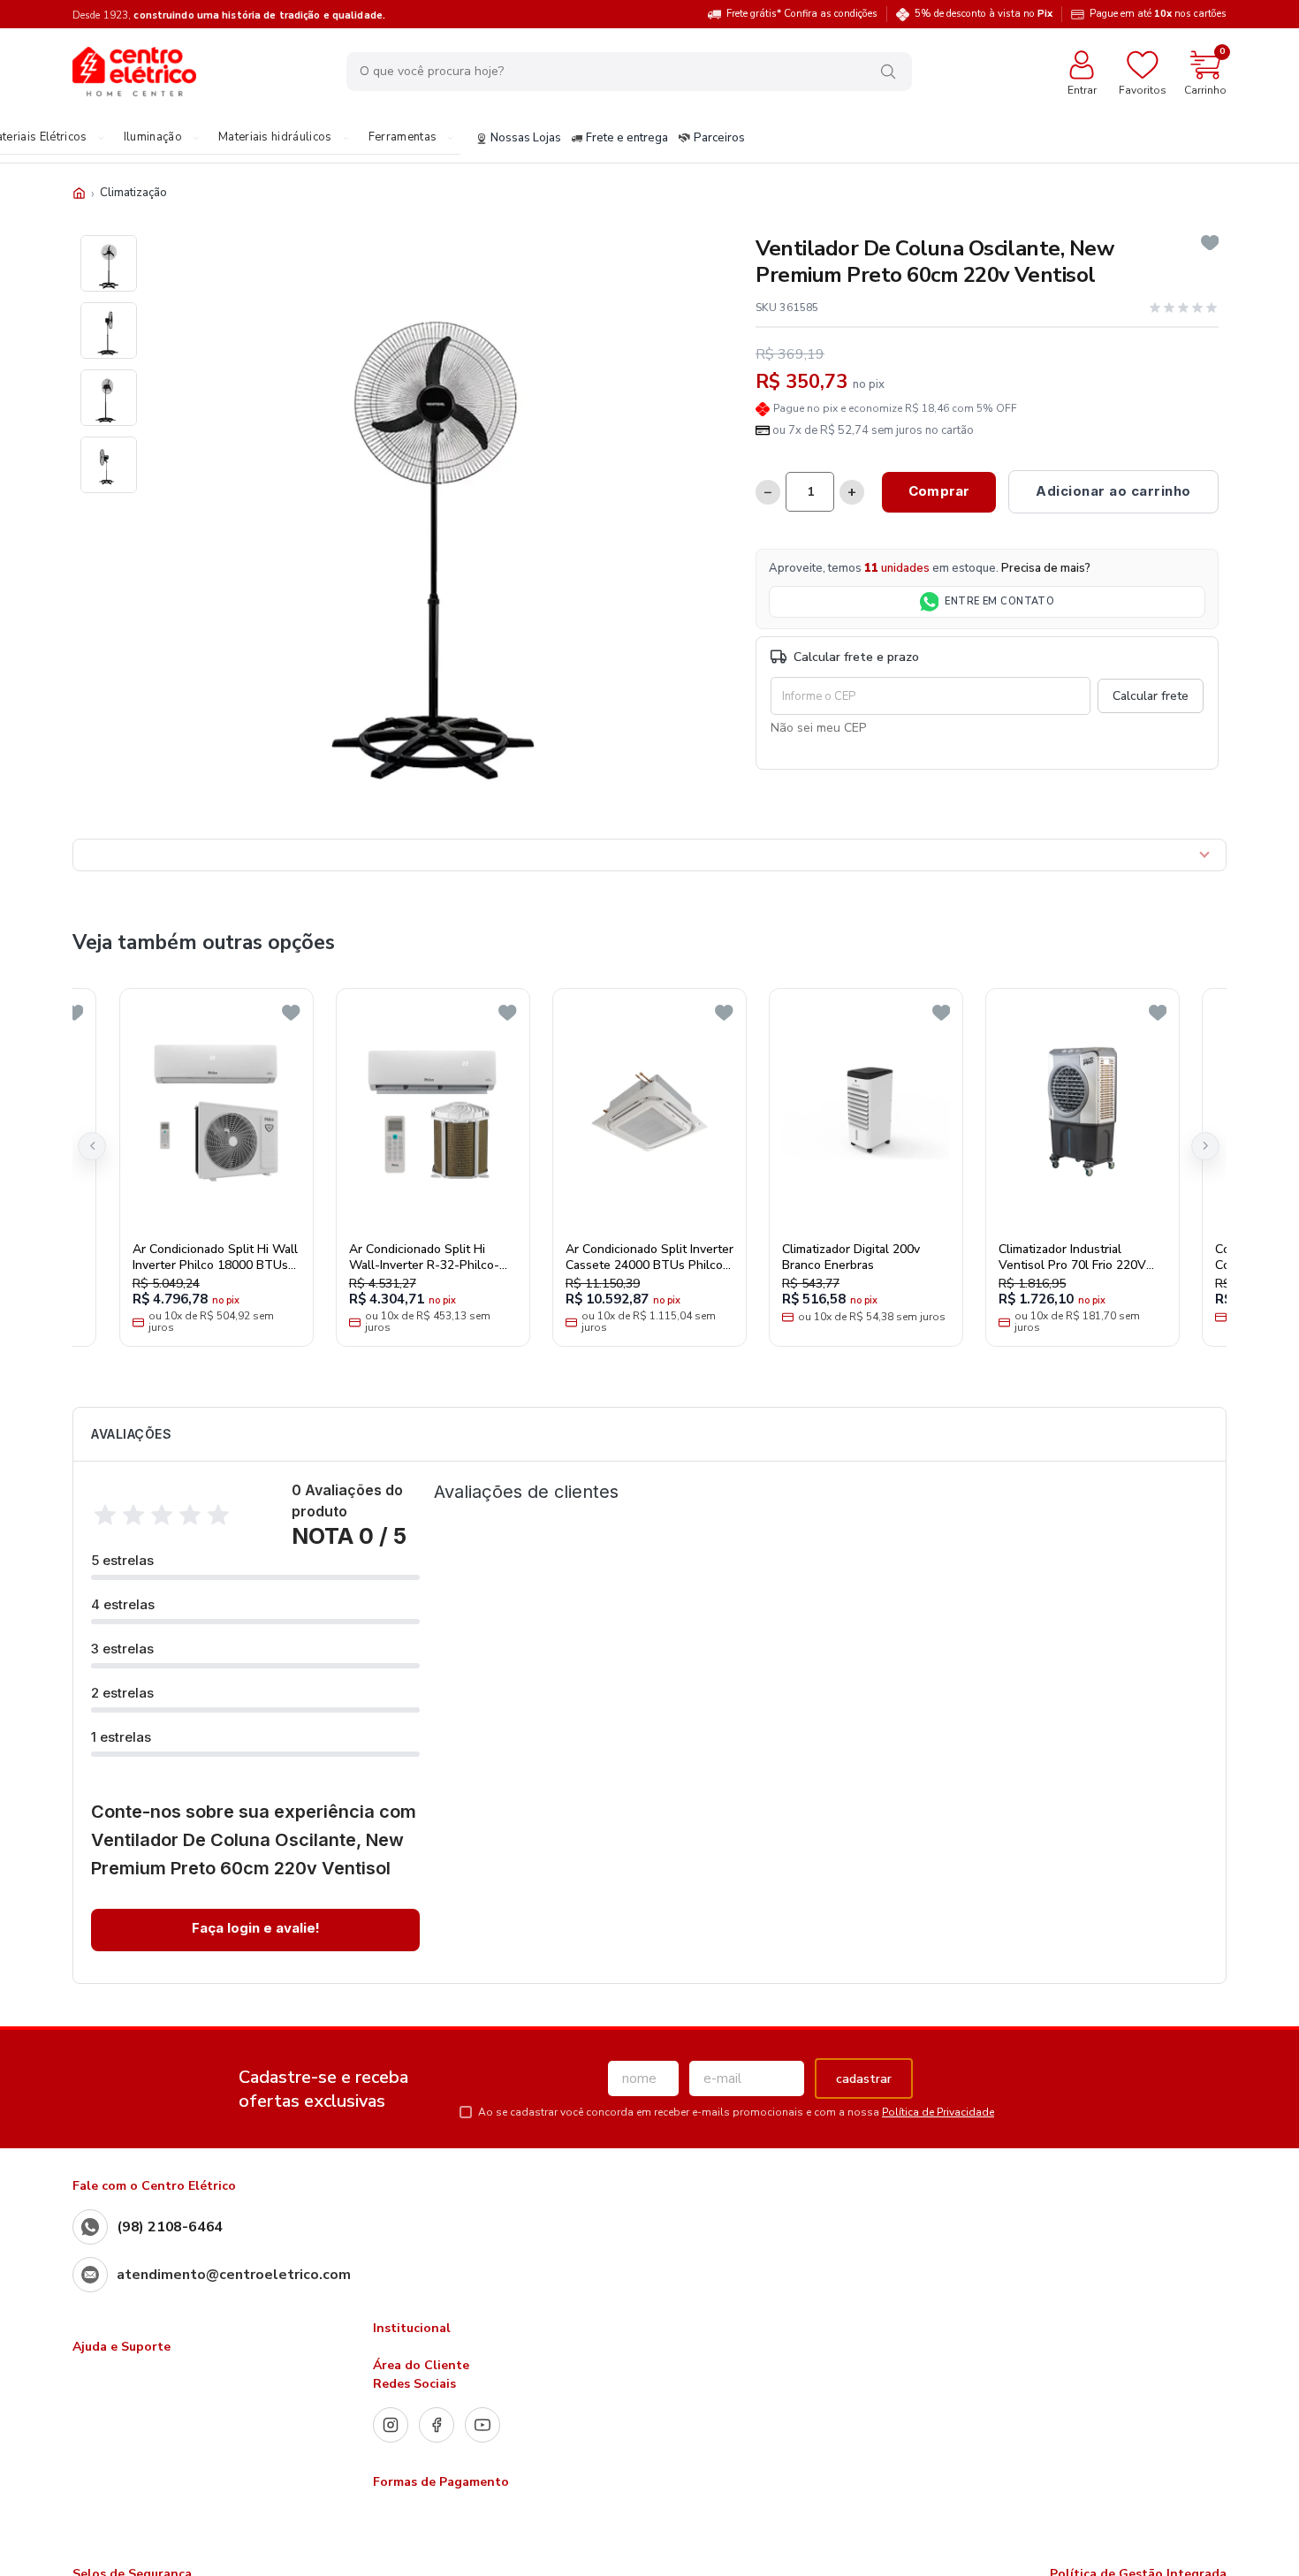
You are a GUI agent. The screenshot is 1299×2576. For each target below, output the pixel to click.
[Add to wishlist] (1210, 243)
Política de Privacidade (938, 2112)
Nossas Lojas (526, 139)
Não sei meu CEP (818, 728)
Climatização (133, 193)
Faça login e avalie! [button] (256, 1928)
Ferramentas (403, 138)
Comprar (939, 491)
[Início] (79, 193)
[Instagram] (391, 2425)
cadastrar (864, 2079)
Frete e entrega (627, 139)
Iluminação (153, 138)
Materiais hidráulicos (275, 138)
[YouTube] (482, 2425)
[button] (92, 1146)
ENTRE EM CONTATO (999, 601)
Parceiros (719, 139)
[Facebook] (437, 2425)
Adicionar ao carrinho (1113, 491)
